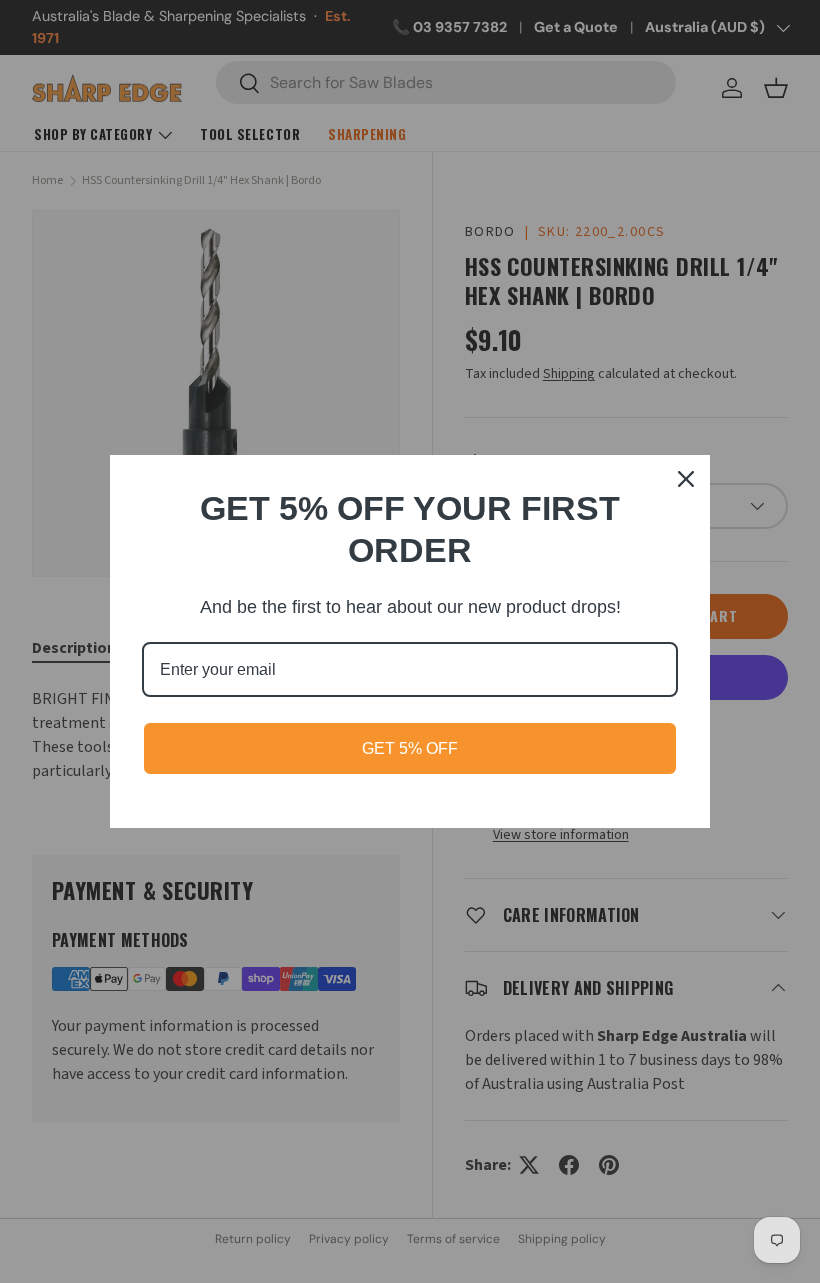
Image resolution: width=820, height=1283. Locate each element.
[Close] (686, 479)
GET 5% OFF (410, 748)
